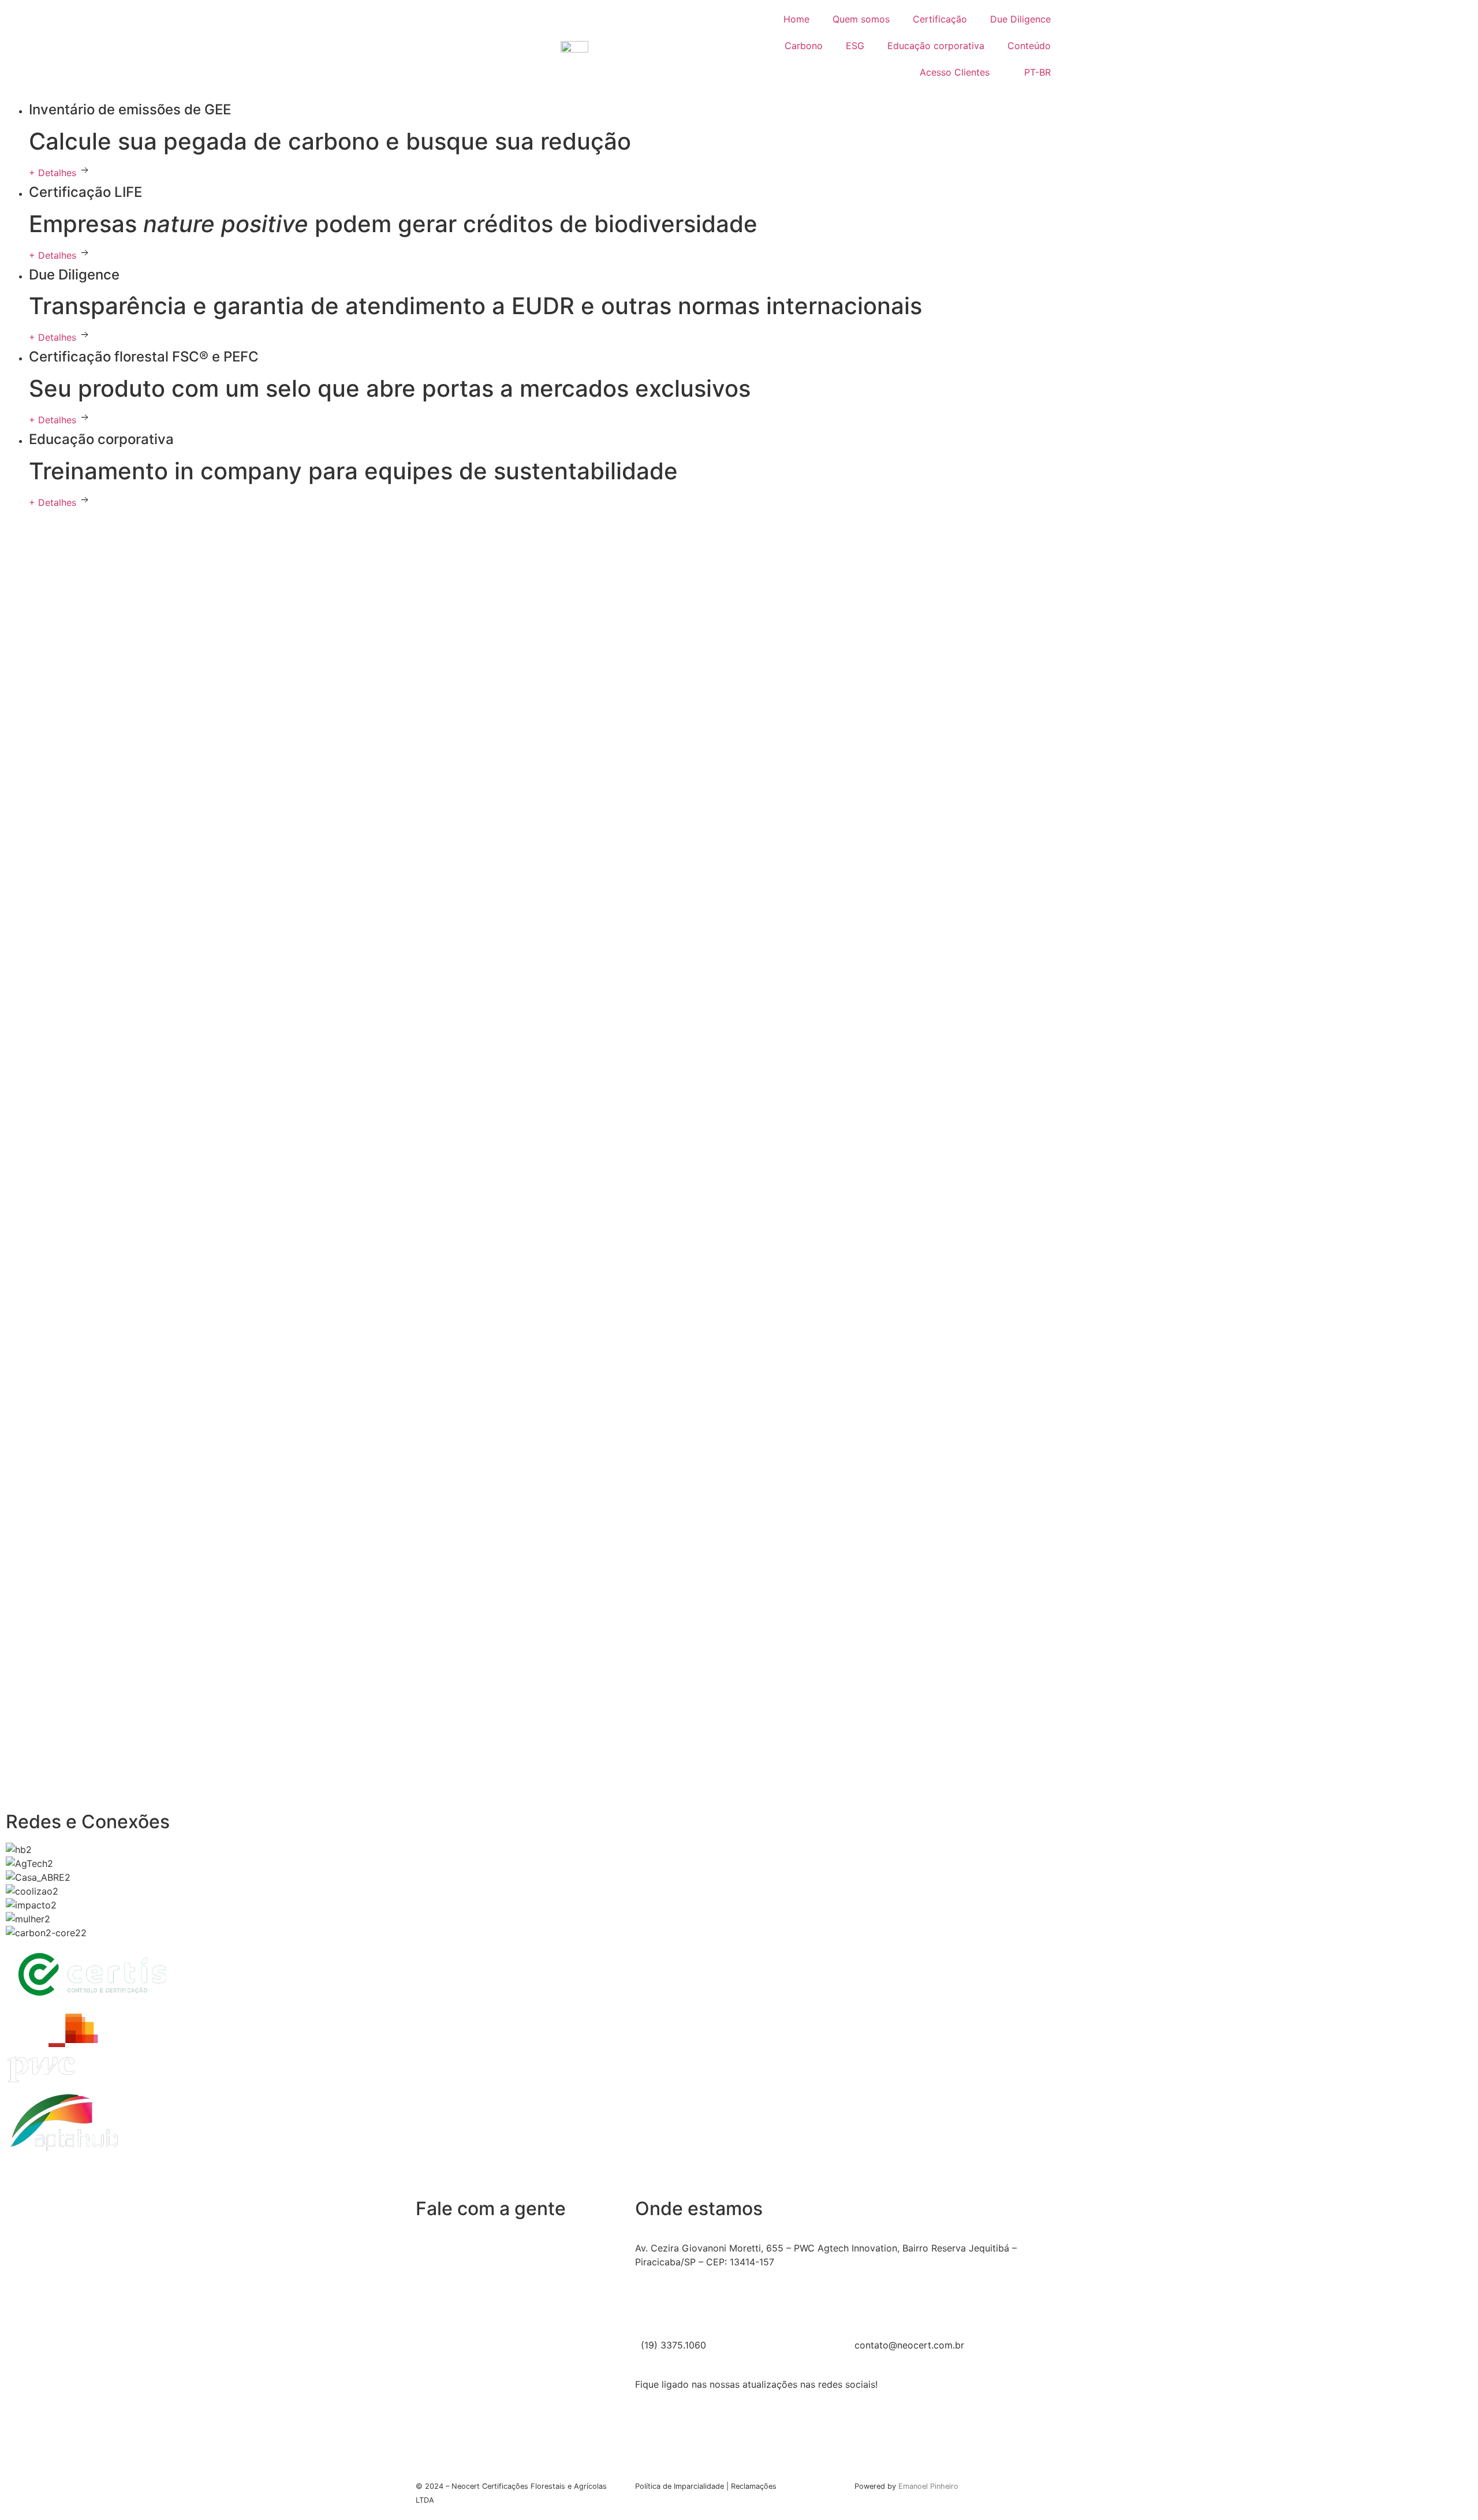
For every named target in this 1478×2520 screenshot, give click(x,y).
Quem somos (861, 19)
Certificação (940, 19)
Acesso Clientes (955, 72)
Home (796, 19)
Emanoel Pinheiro (928, 2486)
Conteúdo (1029, 46)
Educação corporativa (936, 46)
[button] (739, 2167)
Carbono (804, 46)
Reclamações (754, 2486)
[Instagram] (849, 2418)
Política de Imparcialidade (680, 2486)
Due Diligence (1020, 19)
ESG (855, 46)
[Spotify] (849, 2446)
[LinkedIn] (849, 2432)
